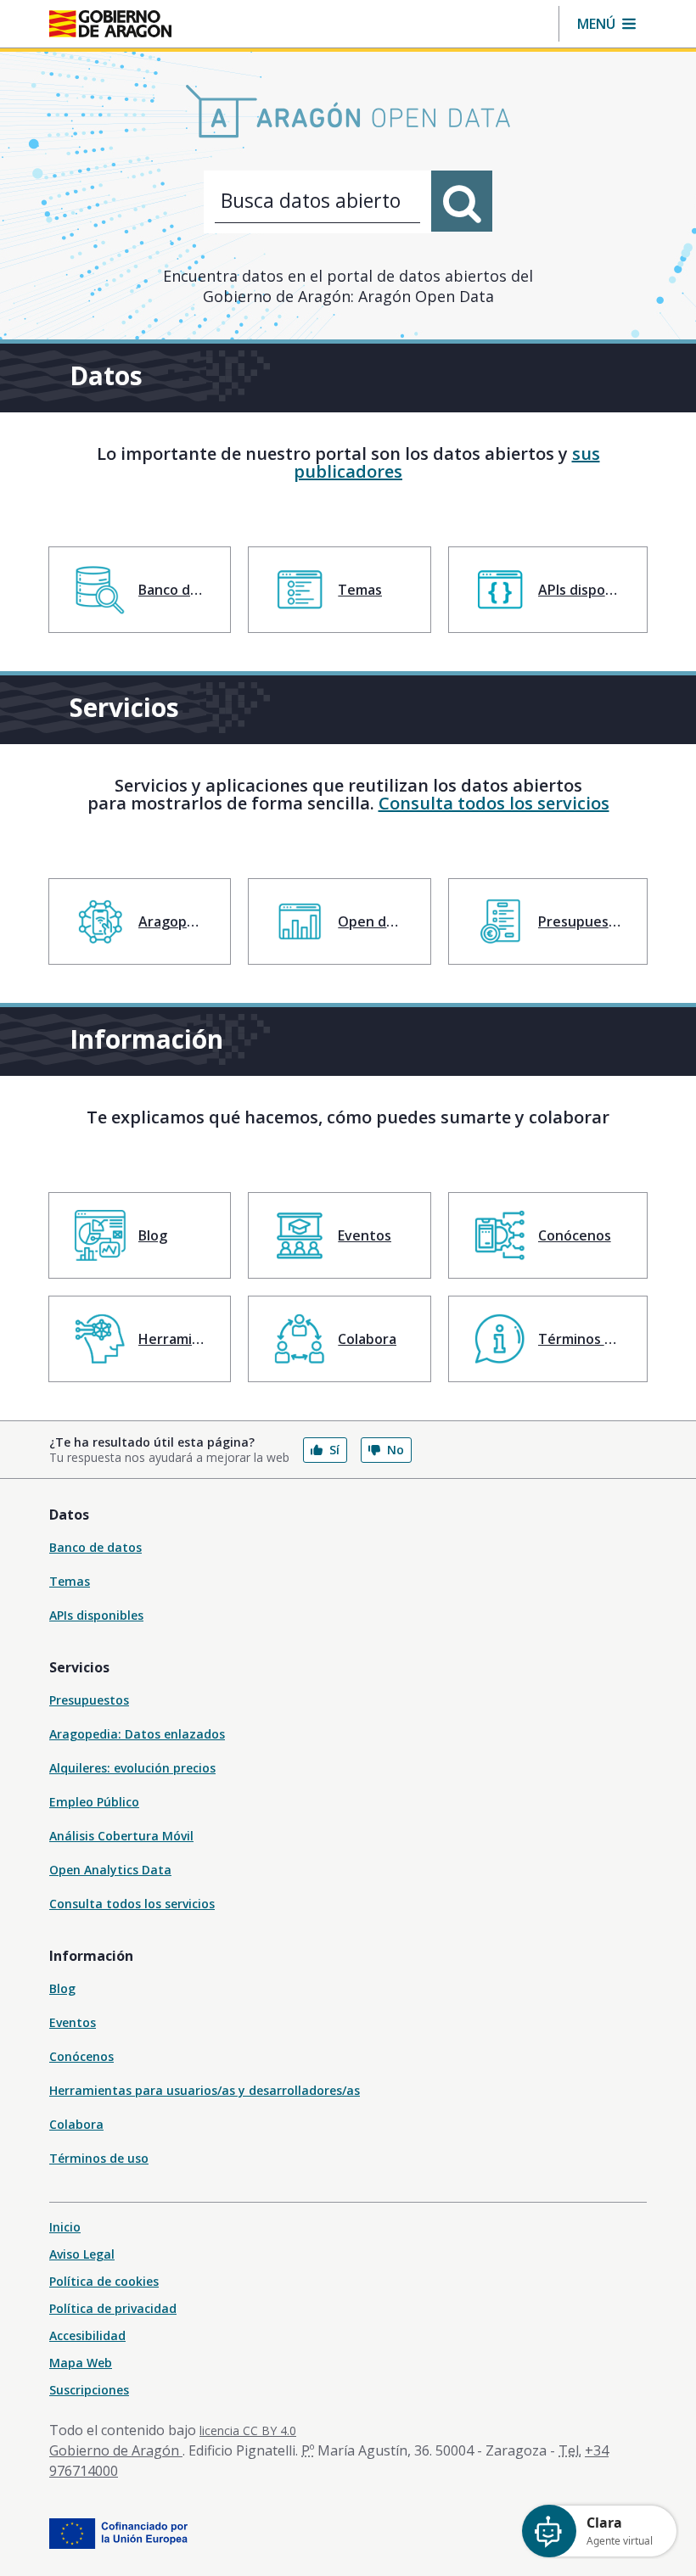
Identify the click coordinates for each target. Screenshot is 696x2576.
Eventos (73, 2022)
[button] (606, 24)
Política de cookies (104, 2281)
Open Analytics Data (110, 1870)
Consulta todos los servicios (494, 803)
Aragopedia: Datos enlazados (137, 1734)
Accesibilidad (87, 2335)
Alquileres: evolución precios (132, 1768)
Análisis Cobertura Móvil (121, 1836)
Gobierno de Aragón (116, 2450)
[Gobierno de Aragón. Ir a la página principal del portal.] (110, 24)
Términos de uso (99, 2158)
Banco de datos (95, 1547)
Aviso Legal (82, 2254)
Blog (62, 1988)
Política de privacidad (113, 2308)
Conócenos (81, 2056)
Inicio (65, 2227)
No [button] (396, 1450)
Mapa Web (81, 2363)
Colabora (76, 2124)
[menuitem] (140, 590)
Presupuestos (89, 1700)
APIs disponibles (96, 1615)
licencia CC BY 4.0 (248, 2430)
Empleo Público (94, 1802)
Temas (70, 1581)
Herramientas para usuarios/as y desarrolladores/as (205, 2090)
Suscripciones (89, 2390)
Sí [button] (334, 1450)
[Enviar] (462, 201)
